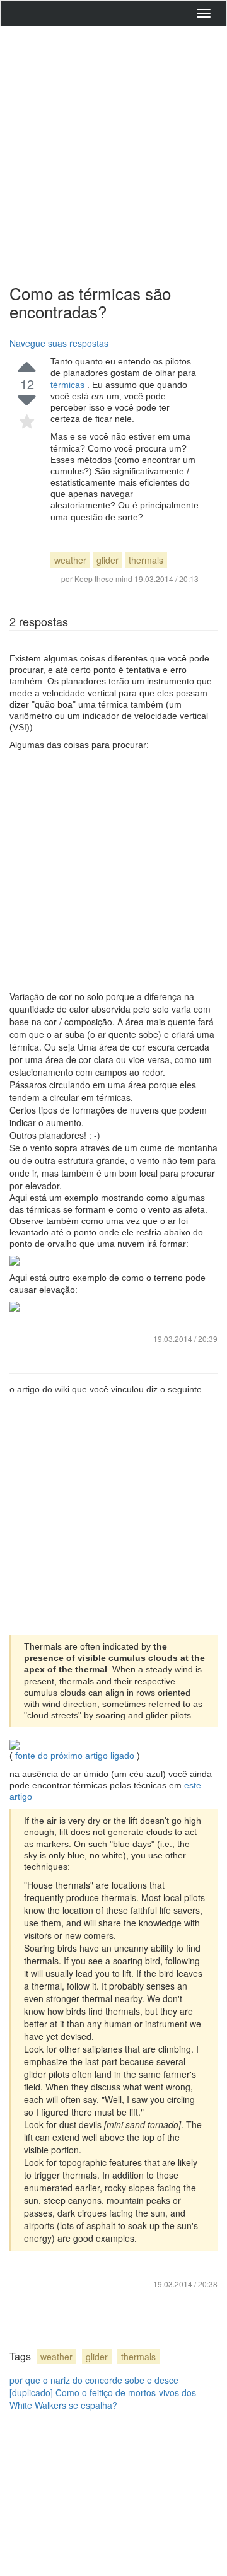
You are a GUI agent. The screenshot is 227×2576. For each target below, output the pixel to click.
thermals (146, 560)
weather (70, 560)
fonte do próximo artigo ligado (75, 1756)
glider (108, 560)
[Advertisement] (113, 152)
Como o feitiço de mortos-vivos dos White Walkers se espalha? (103, 2399)
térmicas (69, 385)
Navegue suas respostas (59, 343)
